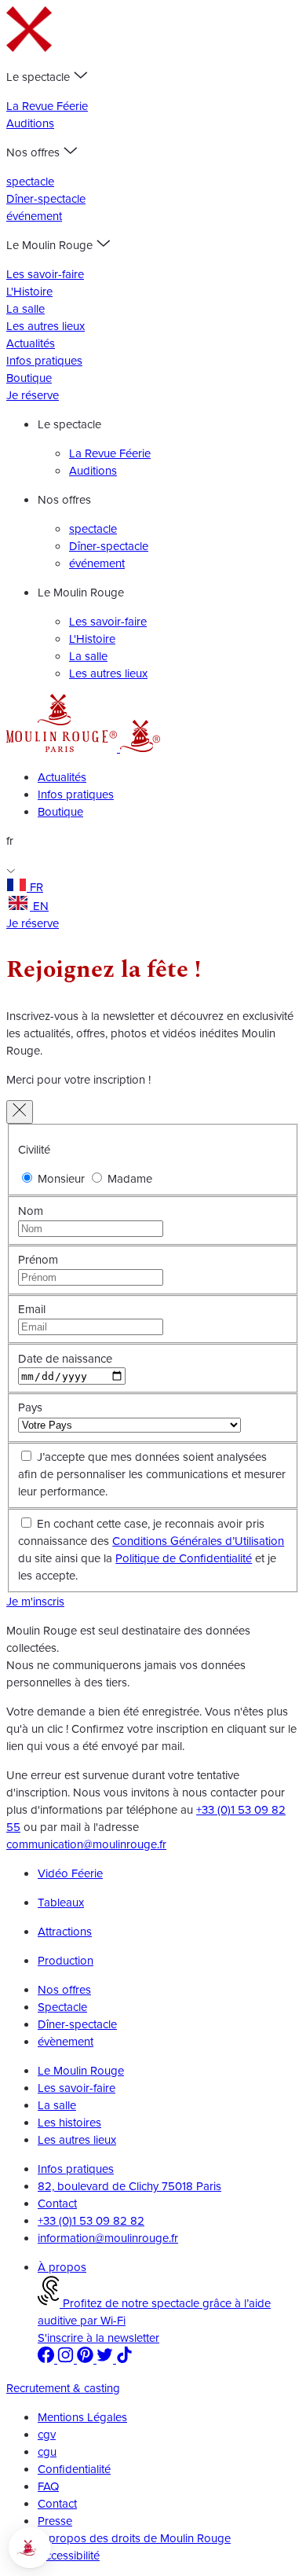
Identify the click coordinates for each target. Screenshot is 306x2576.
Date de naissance (65, 1359)
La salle (25, 309)
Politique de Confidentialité (184, 1558)
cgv (47, 2435)
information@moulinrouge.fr (108, 2238)
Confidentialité (74, 2469)
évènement (66, 2042)
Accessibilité (69, 2556)
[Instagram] (67, 2359)
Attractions (65, 1932)
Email (32, 1309)
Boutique (29, 378)
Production (66, 1961)
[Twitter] (106, 2359)
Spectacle (62, 2007)
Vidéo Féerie (70, 1873)
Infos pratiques (44, 361)
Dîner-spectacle (46, 199)
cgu (47, 2452)
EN (41, 906)
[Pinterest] (87, 2359)
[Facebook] (47, 2359)
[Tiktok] (124, 2359)
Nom (31, 1211)
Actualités (31, 343)
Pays (30, 1407)
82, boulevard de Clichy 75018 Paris (129, 2186)
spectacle (30, 182)
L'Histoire (29, 292)
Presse (55, 2521)
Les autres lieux (46, 326)
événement (34, 216)
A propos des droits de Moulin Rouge (134, 2538)
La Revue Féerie (47, 106)
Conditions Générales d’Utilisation (198, 1541)
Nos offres (64, 1990)
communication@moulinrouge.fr (86, 1844)
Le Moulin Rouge (81, 2071)
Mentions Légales (82, 2417)
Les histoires (69, 2123)
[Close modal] (20, 1112)
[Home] (63, 748)
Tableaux (61, 1903)
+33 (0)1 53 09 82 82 (91, 2221)
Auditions (30, 123)
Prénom (38, 1260)
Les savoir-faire (45, 274)
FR (36, 887)
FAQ (48, 2486)
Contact (57, 2204)
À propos (62, 2267)
